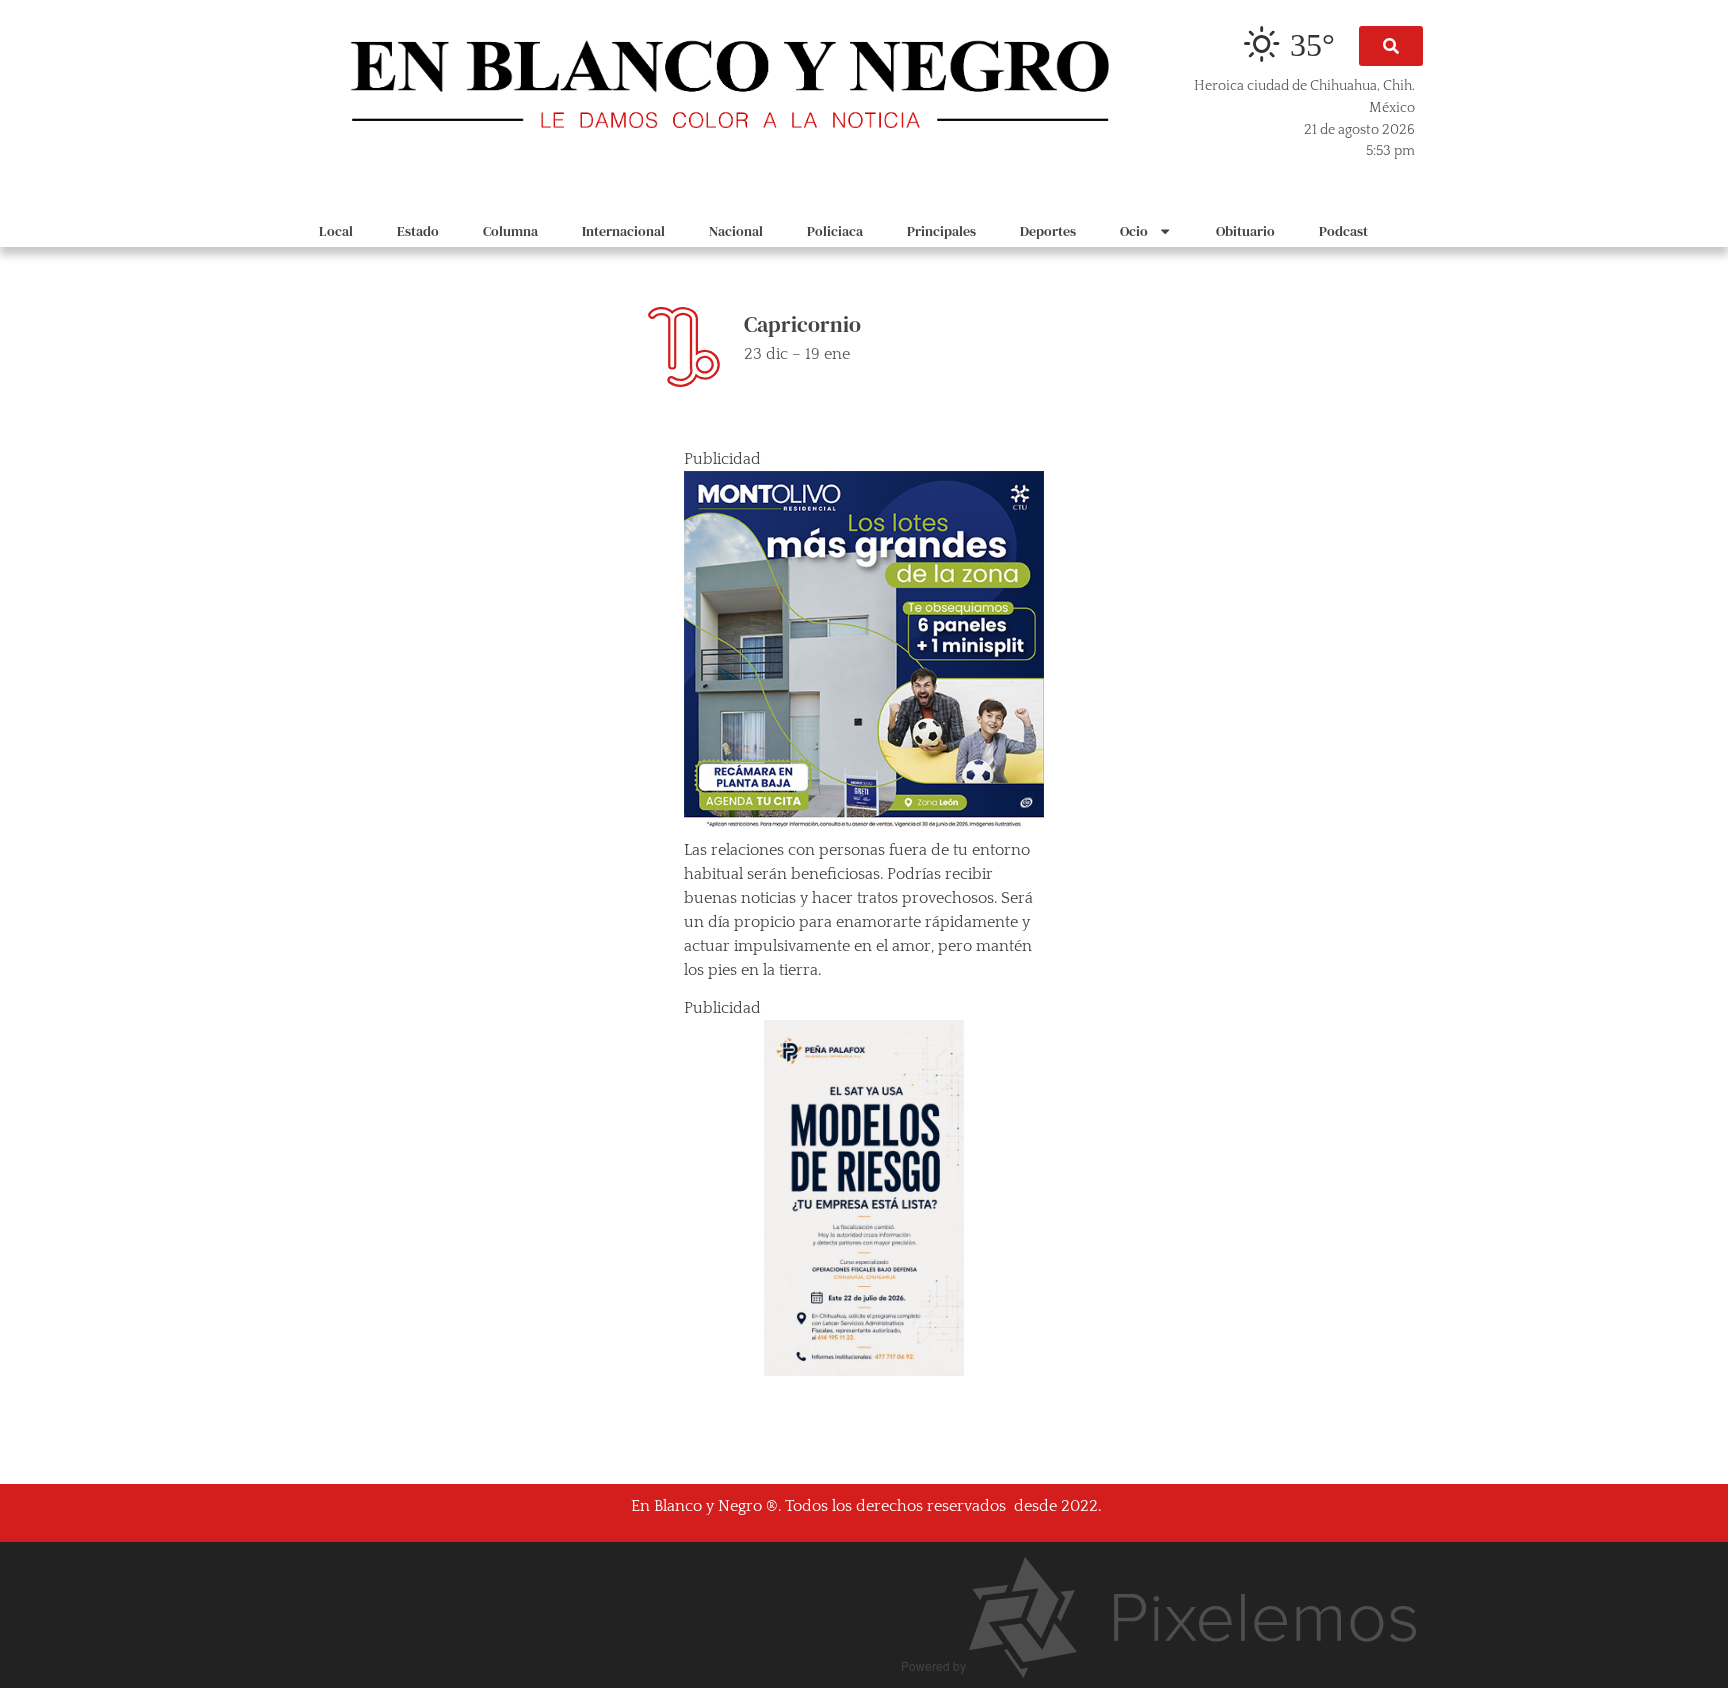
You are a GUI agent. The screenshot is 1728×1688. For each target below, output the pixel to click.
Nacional (736, 231)
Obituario (1245, 231)
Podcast (1343, 231)
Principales (941, 231)
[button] (1391, 46)
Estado (418, 231)
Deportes (1048, 231)
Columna (510, 231)
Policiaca (835, 231)
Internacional (623, 231)
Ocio (1134, 231)
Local (336, 231)
